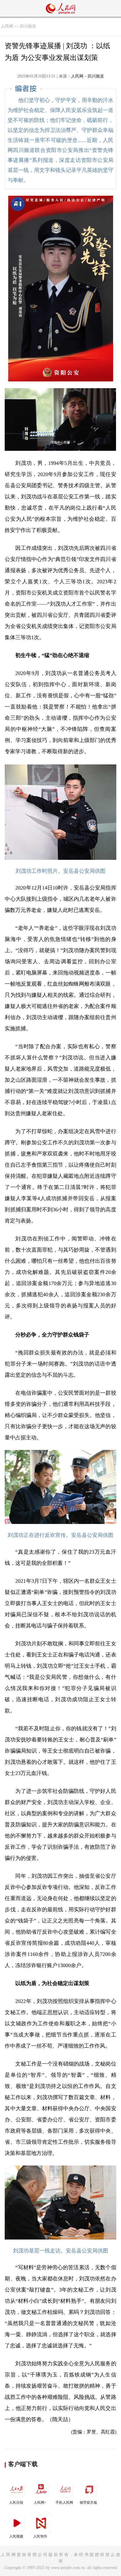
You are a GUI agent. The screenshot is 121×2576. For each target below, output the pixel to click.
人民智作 (40, 2536)
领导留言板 (88, 2503)
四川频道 (28, 26)
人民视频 (16, 2536)
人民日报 (16, 2503)
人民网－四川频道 (88, 76)
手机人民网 (64, 2503)
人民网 (7, 26)
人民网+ (40, 2503)
